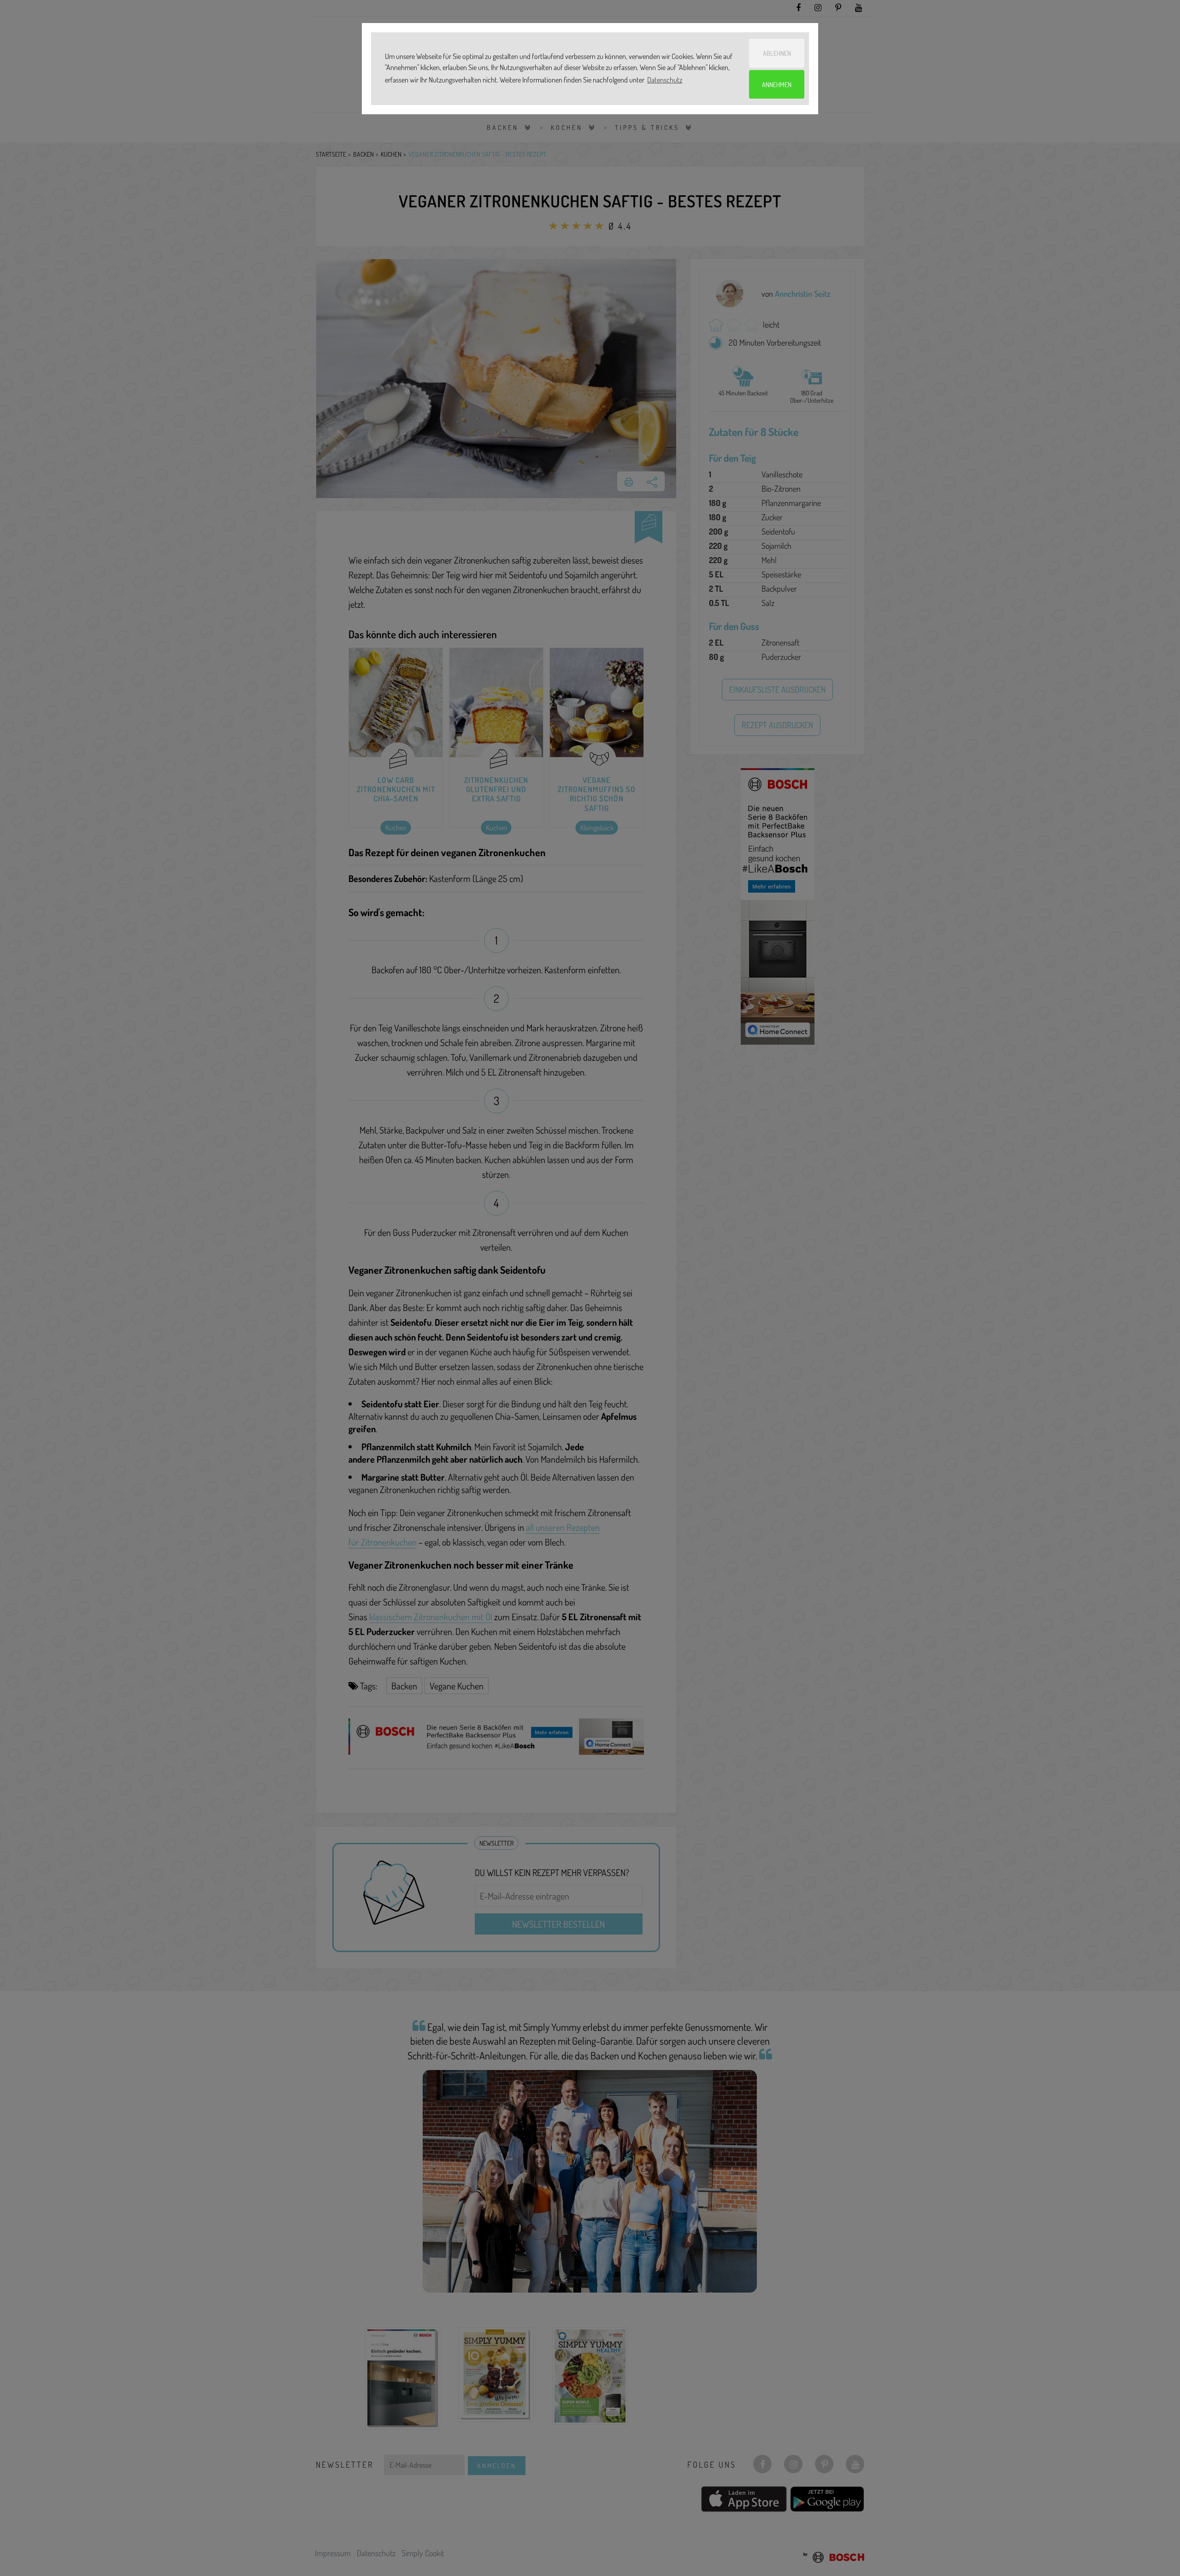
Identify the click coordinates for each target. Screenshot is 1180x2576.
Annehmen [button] (777, 84)
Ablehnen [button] (777, 53)
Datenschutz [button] (665, 80)
